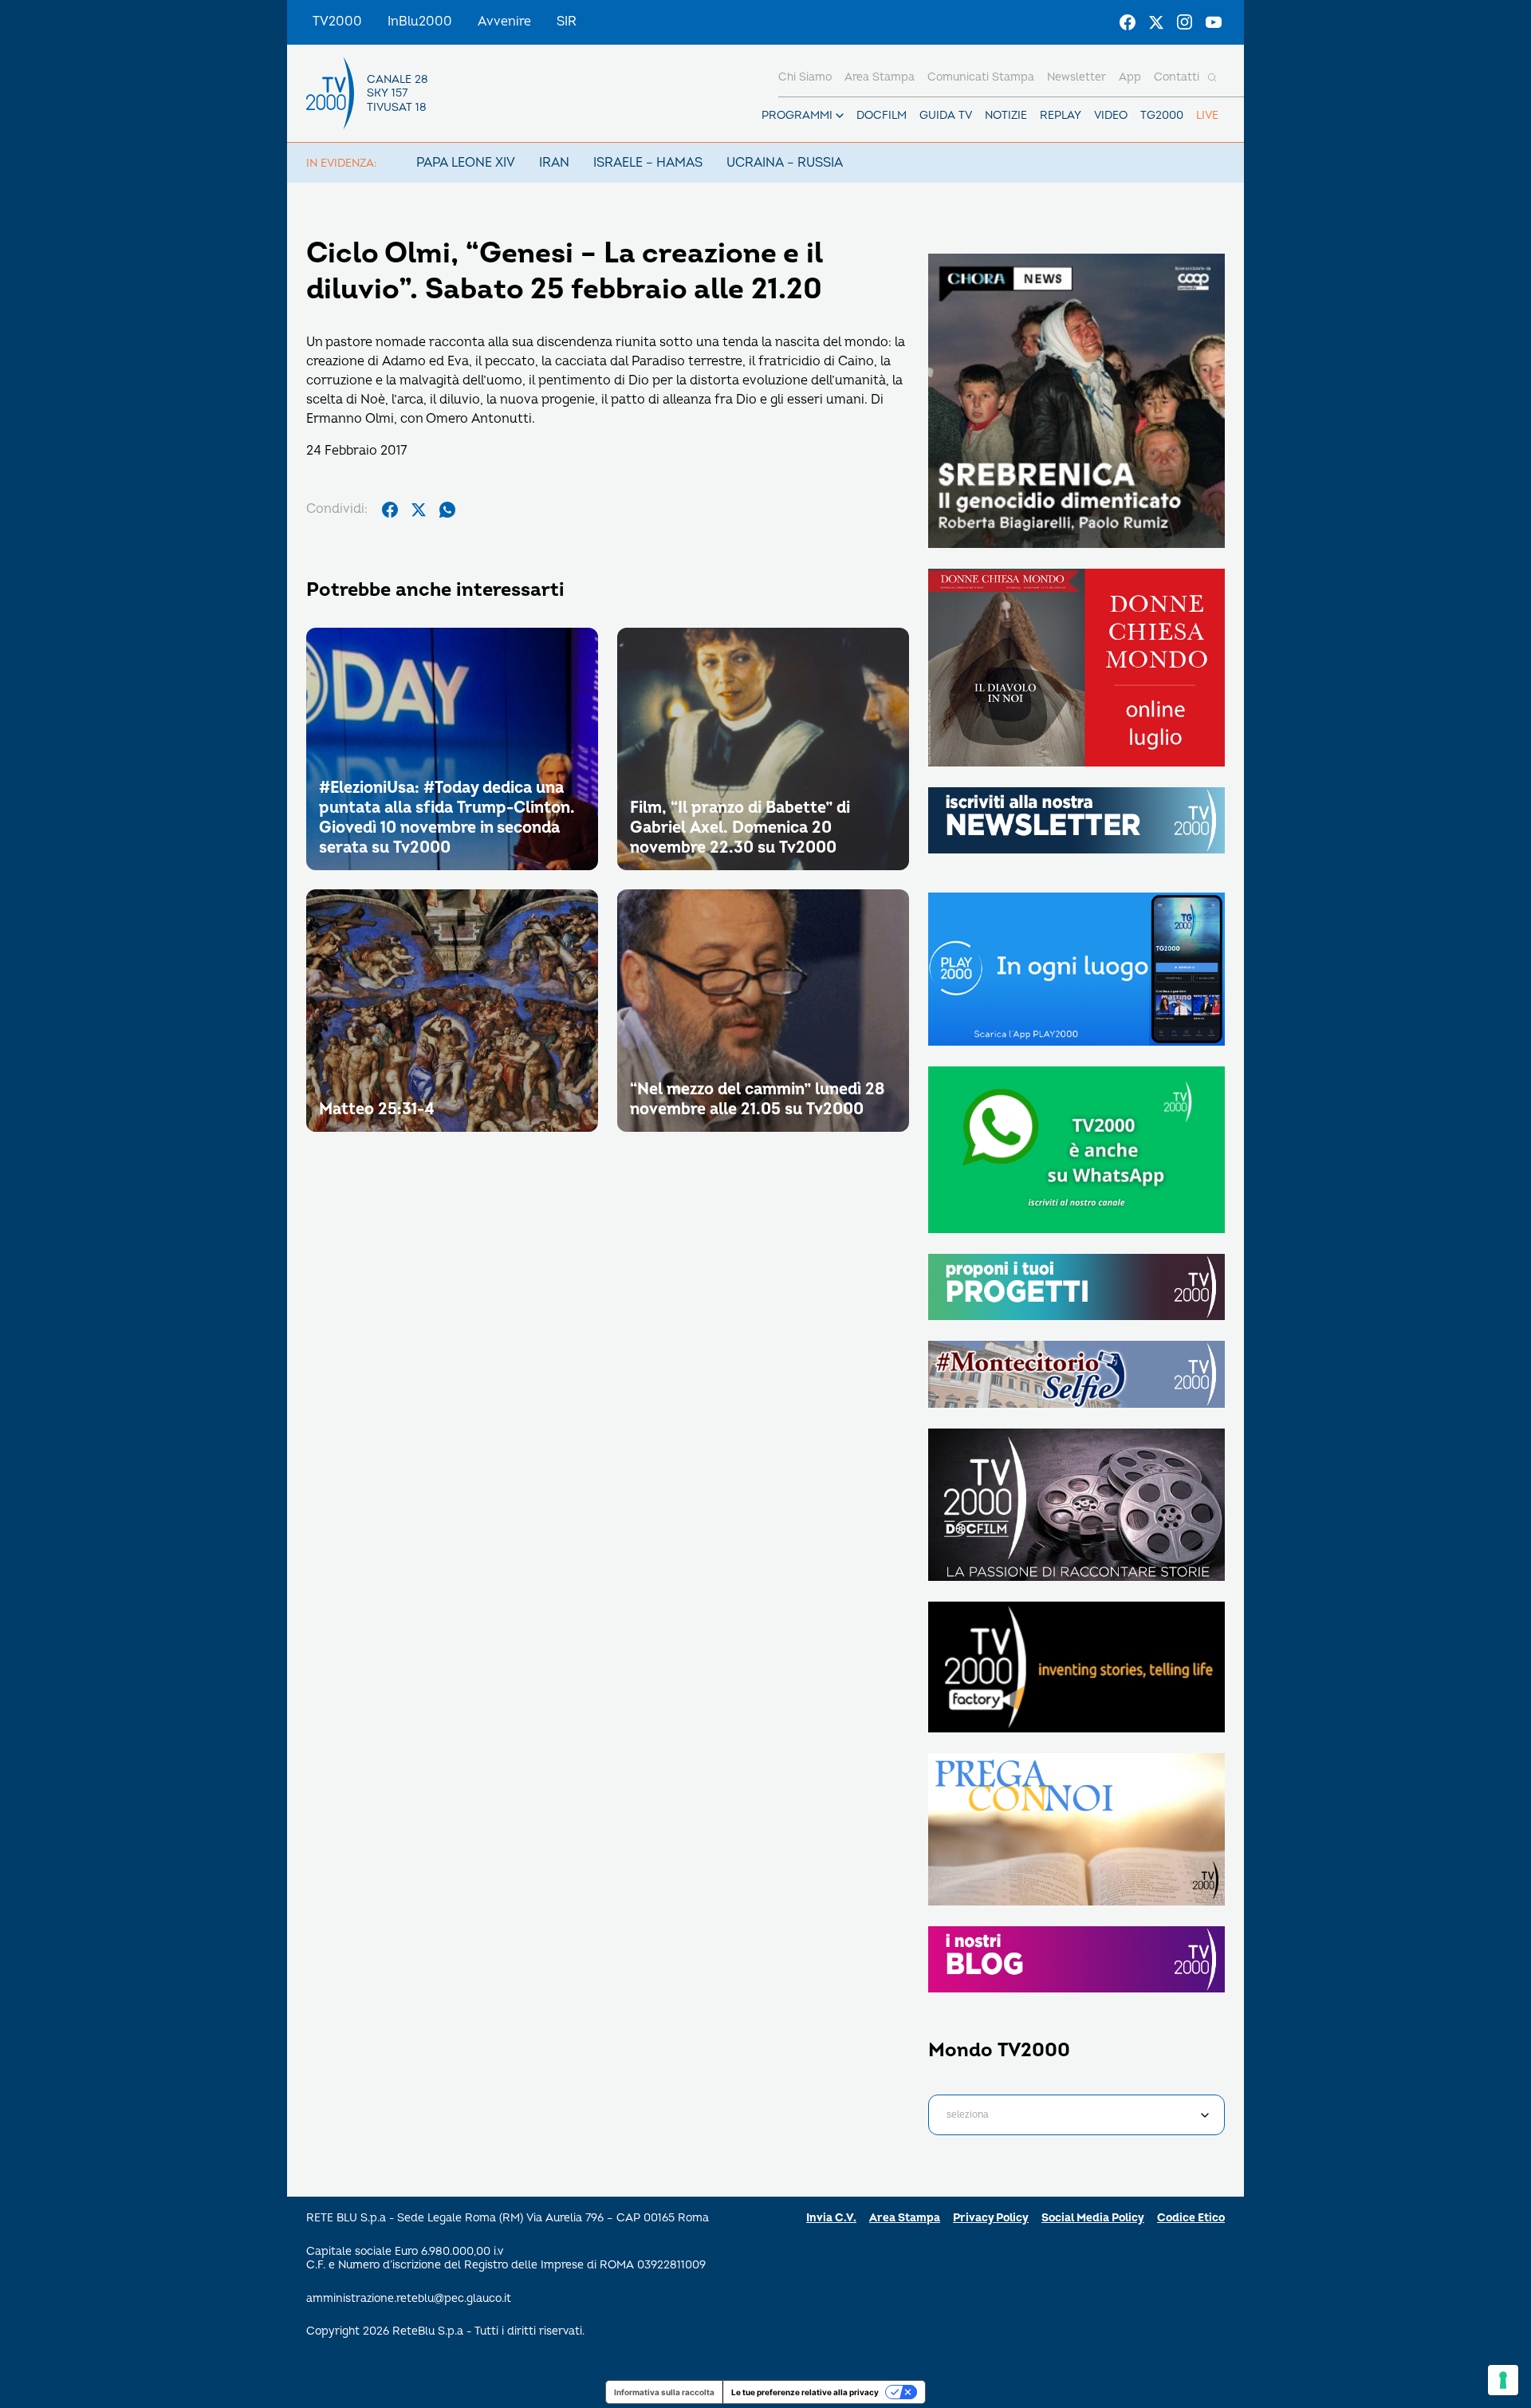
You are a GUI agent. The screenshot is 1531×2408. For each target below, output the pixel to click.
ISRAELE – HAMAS (648, 163)
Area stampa (880, 77)
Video (1111, 115)
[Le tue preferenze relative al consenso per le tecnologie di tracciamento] (1503, 2380)
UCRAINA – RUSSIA (785, 163)
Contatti (1177, 77)
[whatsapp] (447, 510)
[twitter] (419, 510)
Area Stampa (905, 2218)
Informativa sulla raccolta (664, 2392)
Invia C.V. (831, 2218)
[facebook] (390, 510)
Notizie (1006, 115)
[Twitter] (1156, 22)
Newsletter (1076, 77)
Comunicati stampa (981, 77)
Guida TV (946, 115)
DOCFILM (882, 115)
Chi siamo (805, 77)
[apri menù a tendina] (840, 116)
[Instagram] (1185, 22)
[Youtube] (1214, 22)
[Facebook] (1128, 22)
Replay (1061, 115)
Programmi (797, 115)
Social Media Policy (1093, 2218)
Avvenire (504, 22)
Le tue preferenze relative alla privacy (805, 2392)
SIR (567, 22)
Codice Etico (1191, 2218)
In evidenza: (341, 163)
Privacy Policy (991, 2218)
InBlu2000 (420, 22)
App (1130, 77)
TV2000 (337, 22)
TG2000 (1162, 115)
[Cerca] (1212, 77)
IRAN (554, 163)
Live (1207, 115)
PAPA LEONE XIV (466, 163)
